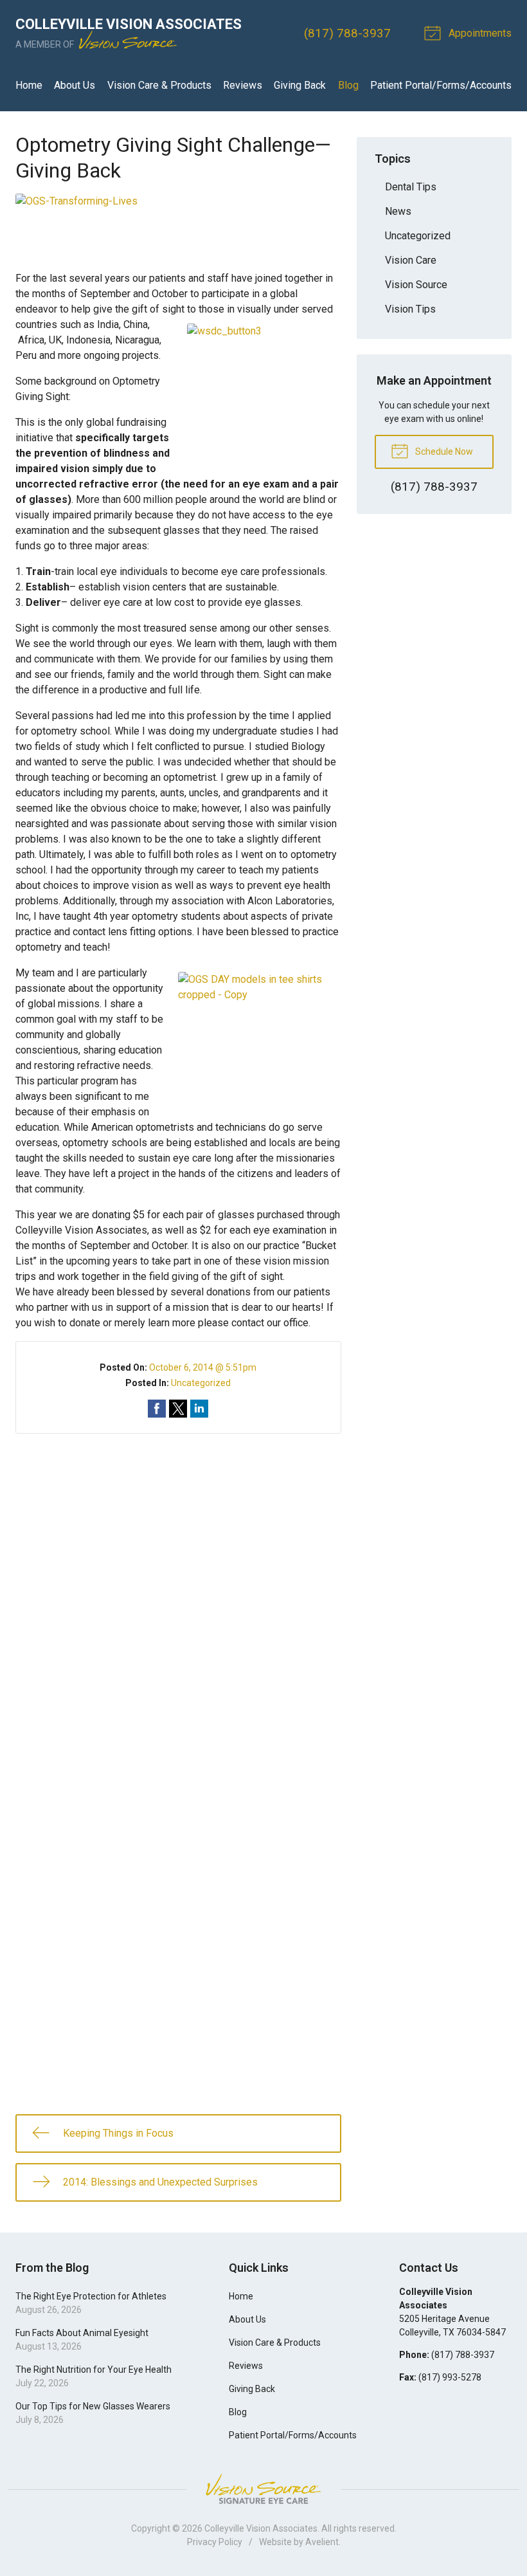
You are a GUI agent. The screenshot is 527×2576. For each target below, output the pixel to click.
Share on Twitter (178, 1409)
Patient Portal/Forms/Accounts (441, 85)
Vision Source (416, 285)
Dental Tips (411, 187)
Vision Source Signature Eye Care (263, 2489)
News (398, 211)
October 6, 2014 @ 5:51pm (203, 1367)
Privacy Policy (215, 2542)
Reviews (243, 85)
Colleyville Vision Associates (261, 2528)
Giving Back (300, 85)
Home (29, 85)
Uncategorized (201, 1383)
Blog (348, 85)
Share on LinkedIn (199, 1409)
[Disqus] (178, 1594)
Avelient (322, 2542)
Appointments (479, 33)
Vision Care (411, 260)
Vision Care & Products (159, 85)
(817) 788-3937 (347, 33)
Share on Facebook (157, 1409)
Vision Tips (410, 309)
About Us (75, 85)
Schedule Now (443, 452)
